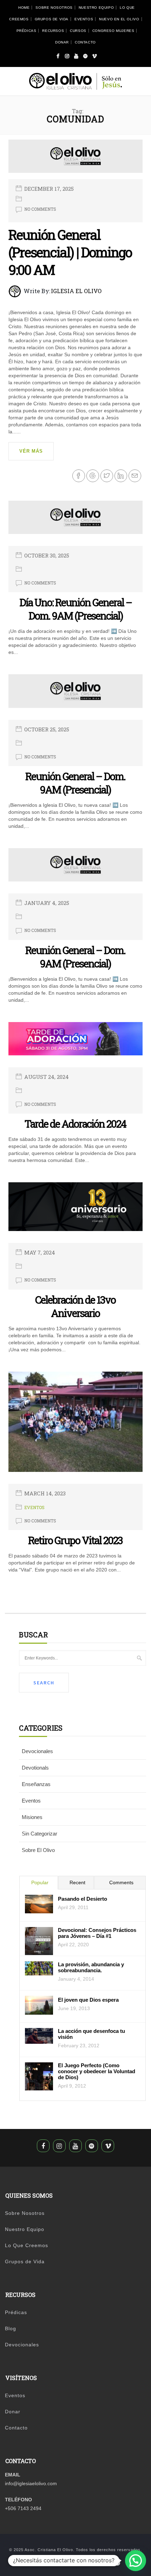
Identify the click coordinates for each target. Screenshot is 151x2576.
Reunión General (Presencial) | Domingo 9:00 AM (70, 252)
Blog (11, 2328)
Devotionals (35, 1768)
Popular (40, 1882)
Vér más (31, 451)
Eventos (84, 19)
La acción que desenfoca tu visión (91, 2034)
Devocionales (37, 1751)
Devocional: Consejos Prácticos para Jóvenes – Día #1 (97, 1933)
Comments (121, 1882)
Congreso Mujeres (113, 31)
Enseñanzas (36, 1784)
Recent (77, 1882)
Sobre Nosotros (54, 8)
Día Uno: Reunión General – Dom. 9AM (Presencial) (75, 609)
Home (24, 8)
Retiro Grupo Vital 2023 (75, 1540)
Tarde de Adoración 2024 (75, 1124)
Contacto (85, 42)
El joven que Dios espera (88, 2000)
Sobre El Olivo (38, 1850)
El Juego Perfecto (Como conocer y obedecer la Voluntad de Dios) (97, 2071)
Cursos (78, 31)
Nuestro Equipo (96, 8)
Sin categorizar (40, 1834)
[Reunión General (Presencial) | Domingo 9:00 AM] (75, 159)
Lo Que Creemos (27, 2245)
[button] (136, 2561)
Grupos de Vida (52, 19)
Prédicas (27, 31)
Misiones (32, 1817)
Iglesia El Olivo (76, 291)
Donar (62, 42)
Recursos (53, 31)
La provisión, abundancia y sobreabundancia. (91, 1967)
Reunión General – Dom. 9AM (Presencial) (75, 783)
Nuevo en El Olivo (119, 19)
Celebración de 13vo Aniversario (75, 1306)
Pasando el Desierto (83, 1899)
